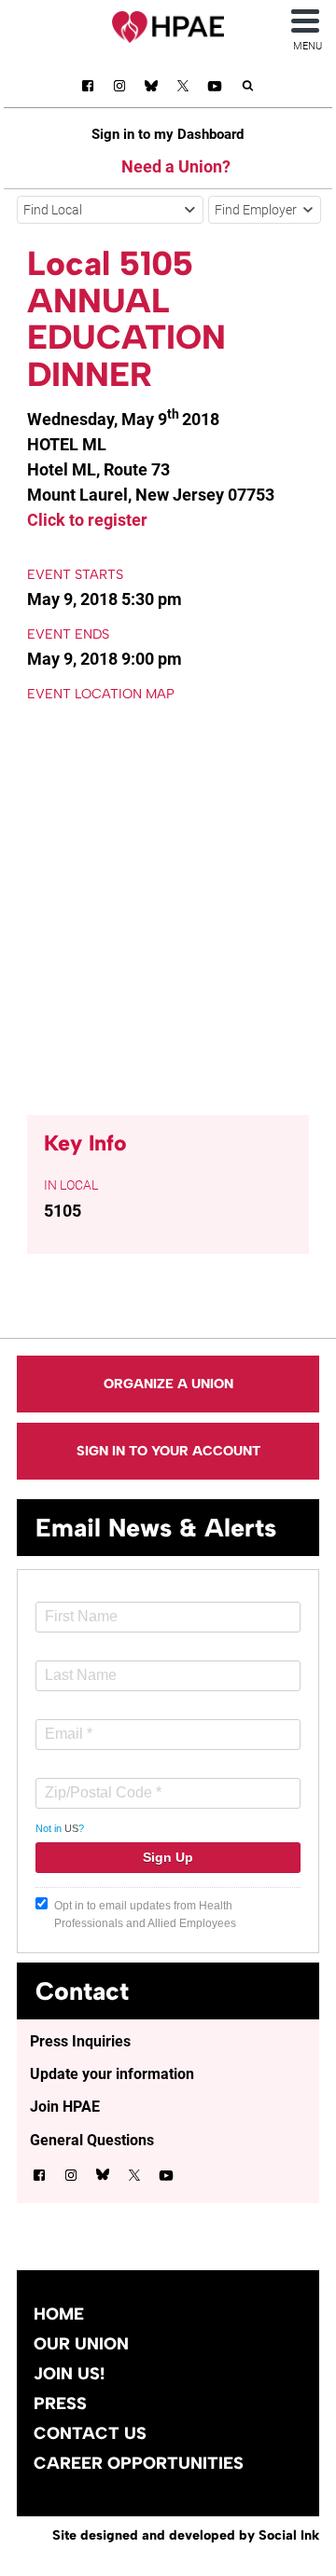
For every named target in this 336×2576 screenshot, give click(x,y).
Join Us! (69, 2374)
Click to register (87, 520)
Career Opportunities (139, 2463)
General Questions (92, 2140)
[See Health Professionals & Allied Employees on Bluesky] (151, 88)
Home (59, 2314)
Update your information (112, 2074)
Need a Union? (176, 166)
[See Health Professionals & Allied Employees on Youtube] (215, 89)
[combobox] (110, 210)
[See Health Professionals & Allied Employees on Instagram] (119, 89)
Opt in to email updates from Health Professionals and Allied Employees (145, 1915)
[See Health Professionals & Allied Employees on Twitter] (183, 89)
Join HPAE (65, 2107)
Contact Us (90, 2433)
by (186, 2535)
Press (60, 2404)
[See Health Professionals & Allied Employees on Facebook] (88, 89)
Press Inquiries (80, 2041)
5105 (63, 1211)
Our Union (81, 2344)
